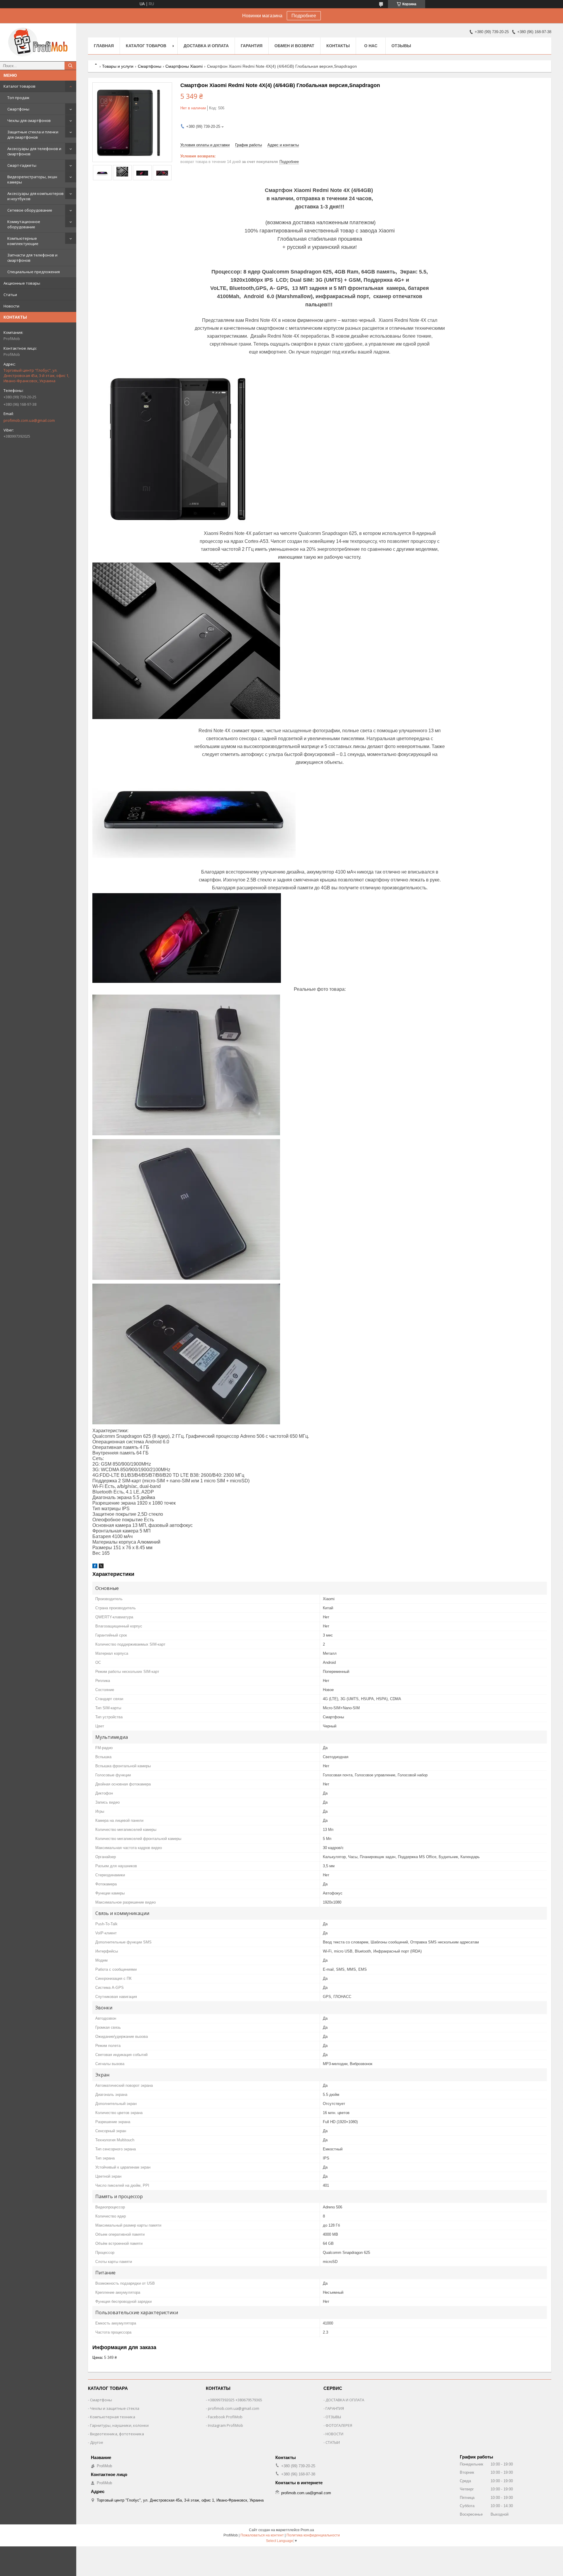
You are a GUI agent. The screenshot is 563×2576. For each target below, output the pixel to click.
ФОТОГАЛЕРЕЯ (339, 2425)
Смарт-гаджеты (22, 165)
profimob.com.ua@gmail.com (29, 420)
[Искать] (70, 66)
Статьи (10, 295)
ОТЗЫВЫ (333, 2417)
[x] (101, 1567)
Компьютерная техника (113, 2417)
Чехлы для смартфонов (29, 120)
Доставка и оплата (206, 46)
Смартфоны (18, 109)
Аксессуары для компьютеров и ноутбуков (35, 196)
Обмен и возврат (294, 46)
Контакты (338, 46)
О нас (371, 46)
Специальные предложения (34, 272)
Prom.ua (307, 2530)
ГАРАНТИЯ (335, 2408)
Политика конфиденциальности (313, 2535)
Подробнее (304, 16)
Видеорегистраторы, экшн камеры (32, 179)
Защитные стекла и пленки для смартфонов (33, 135)
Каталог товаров (19, 86)
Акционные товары (22, 283)
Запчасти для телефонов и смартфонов (32, 258)
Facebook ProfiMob (225, 2417)
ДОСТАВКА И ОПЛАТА (345, 2400)
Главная (104, 46)
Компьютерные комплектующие (23, 241)
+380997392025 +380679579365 (235, 2400)
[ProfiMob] (38, 42)
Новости (11, 306)
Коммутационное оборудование (24, 224)
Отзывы (401, 46)
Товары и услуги (118, 66)
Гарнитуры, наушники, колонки (119, 2425)
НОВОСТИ (334, 2434)
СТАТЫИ (333, 2442)
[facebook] (95, 1567)
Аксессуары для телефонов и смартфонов (34, 151)
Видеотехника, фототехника (117, 2434)
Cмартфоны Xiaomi (184, 66)
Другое (97, 2442)
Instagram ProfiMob (225, 2425)
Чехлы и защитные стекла (115, 2408)
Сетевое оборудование (30, 210)
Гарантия (252, 46)
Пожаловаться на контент (262, 2535)
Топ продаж (18, 98)
